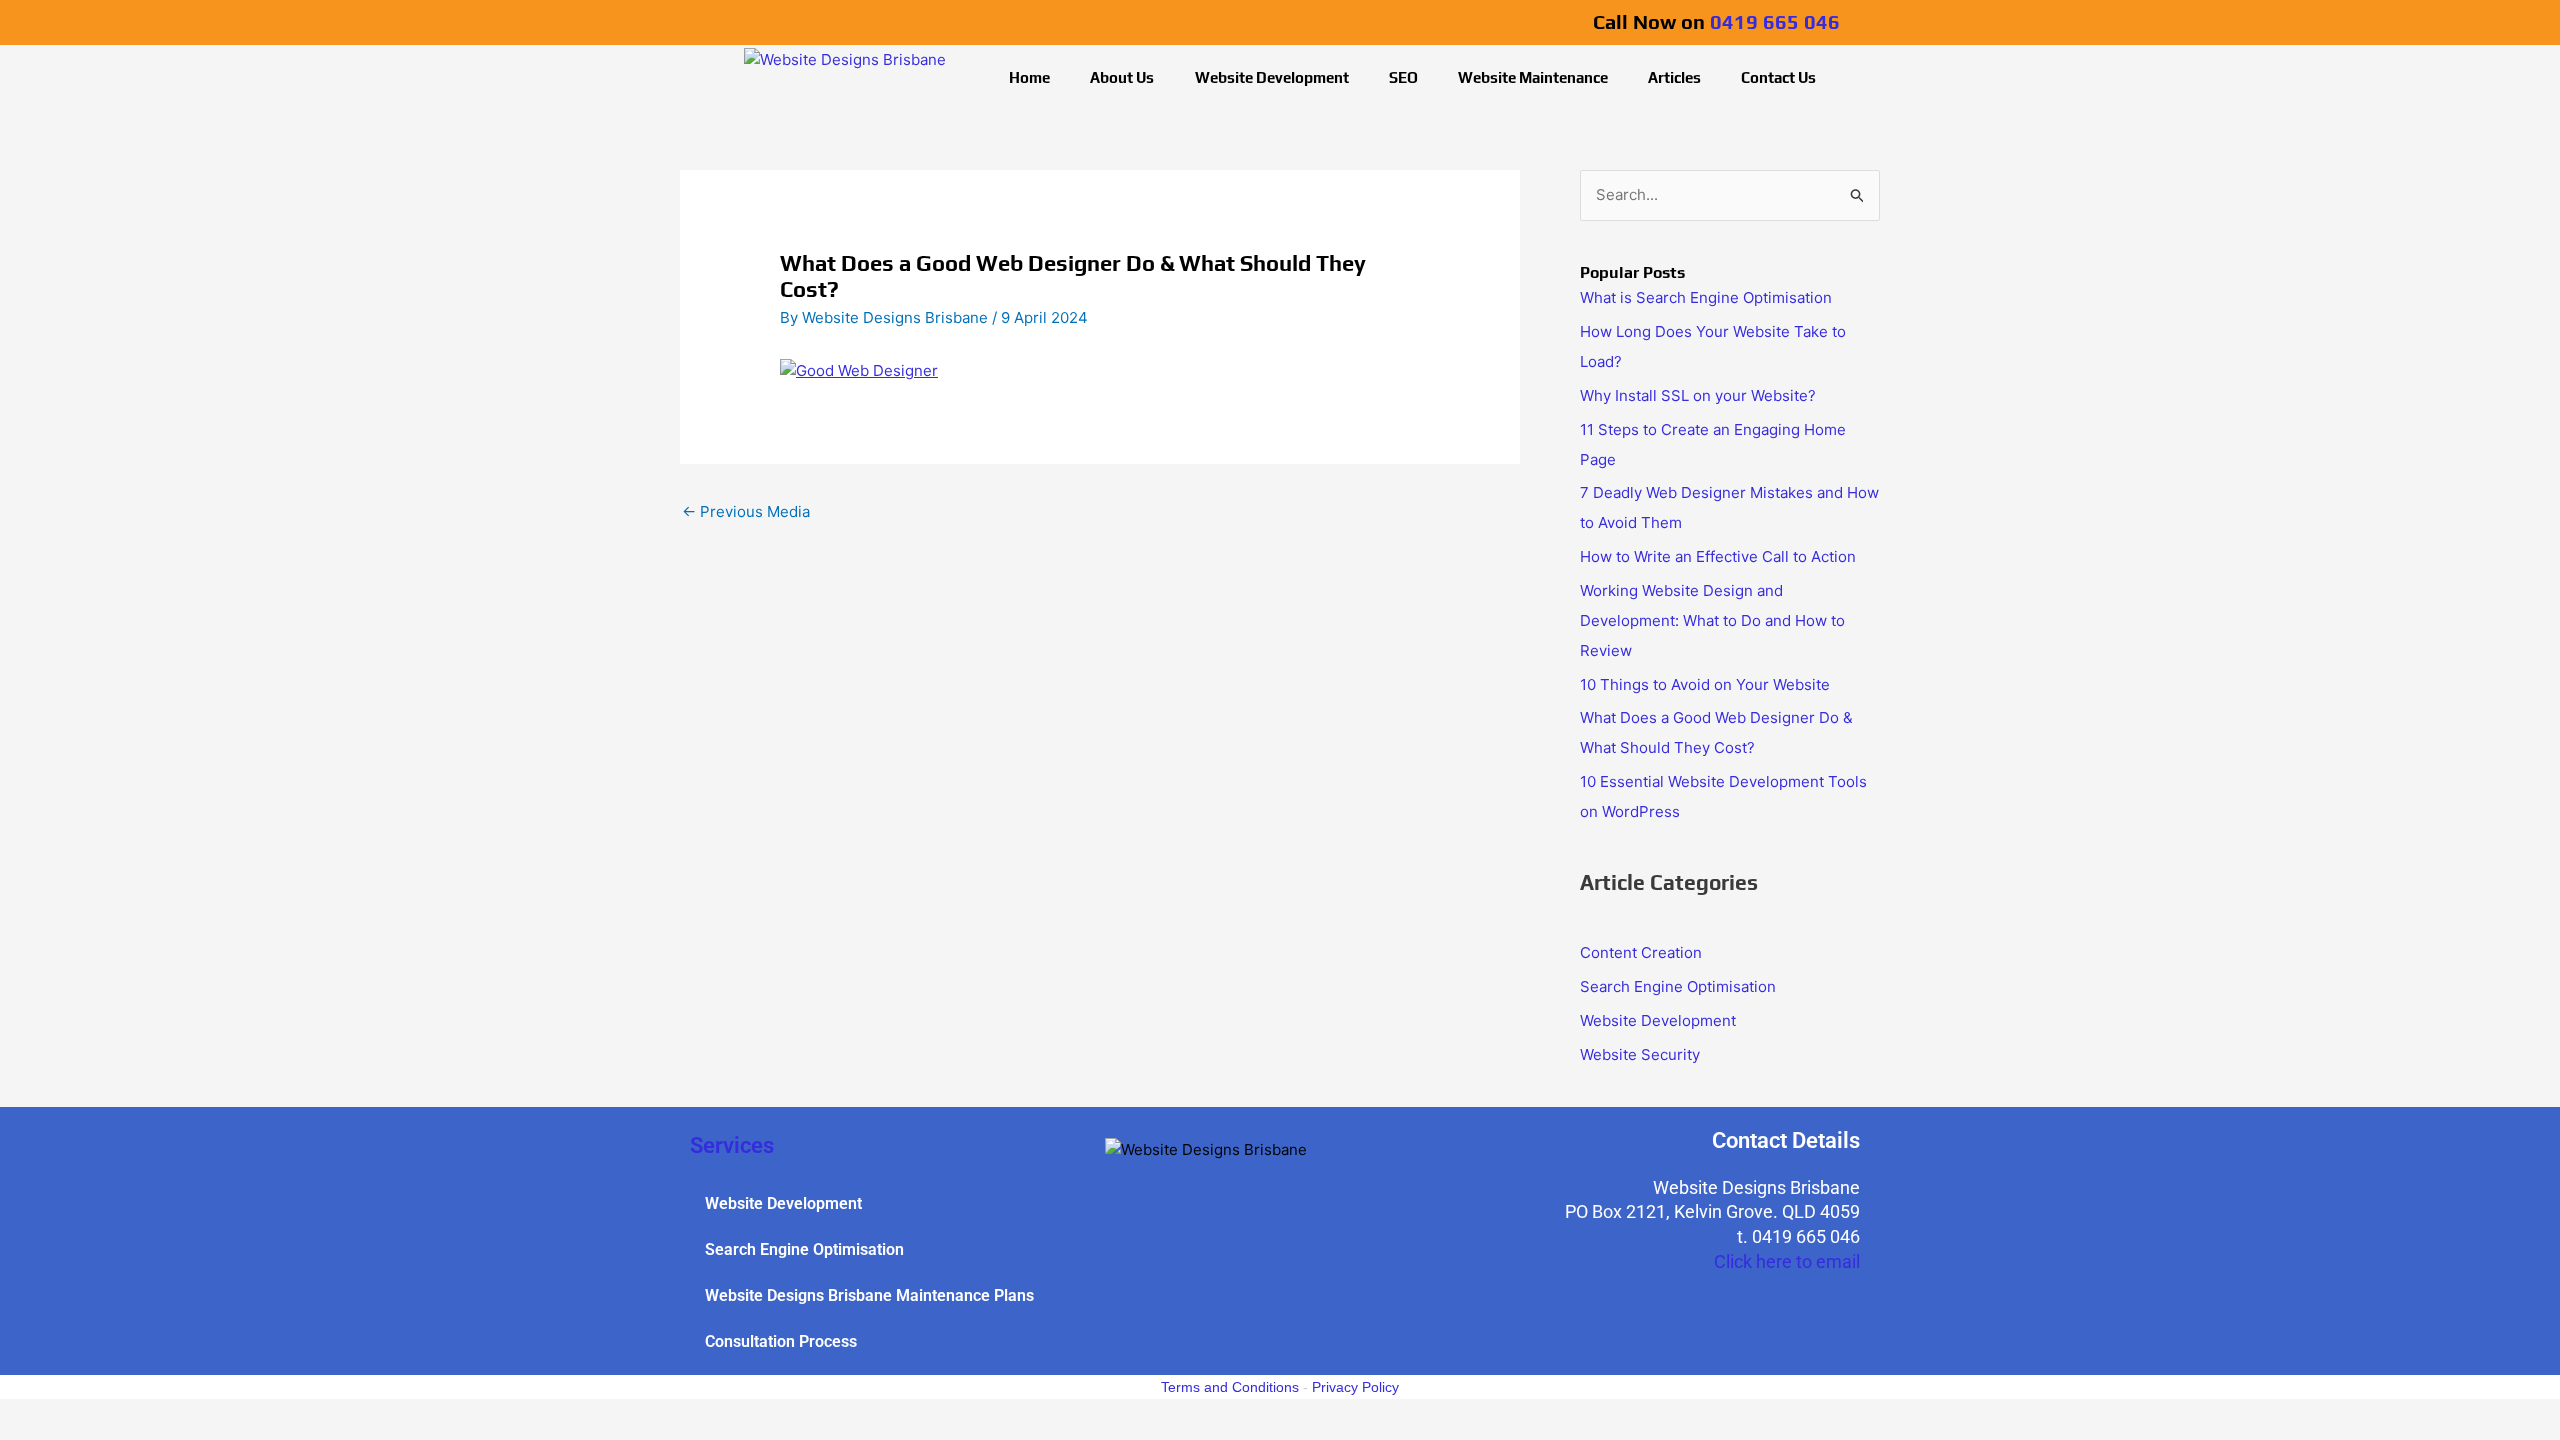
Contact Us (1778, 77)
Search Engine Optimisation (1678, 986)
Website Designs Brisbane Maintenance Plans (869, 1295)
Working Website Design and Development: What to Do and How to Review (1712, 620)
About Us (1122, 77)
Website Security (1640, 1054)
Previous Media (746, 511)
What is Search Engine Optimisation (1706, 297)
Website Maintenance (1533, 77)
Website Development (1272, 77)
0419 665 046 (1775, 21)
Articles (1674, 77)
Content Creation (1641, 952)
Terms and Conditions (1230, 1387)
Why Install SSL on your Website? (1698, 395)
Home (1029, 77)
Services (732, 1145)
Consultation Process (781, 1341)
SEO (1403, 77)
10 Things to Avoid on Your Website (1707, 684)
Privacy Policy (1355, 1387)
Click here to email (1787, 1261)
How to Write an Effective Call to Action (1720, 556)
